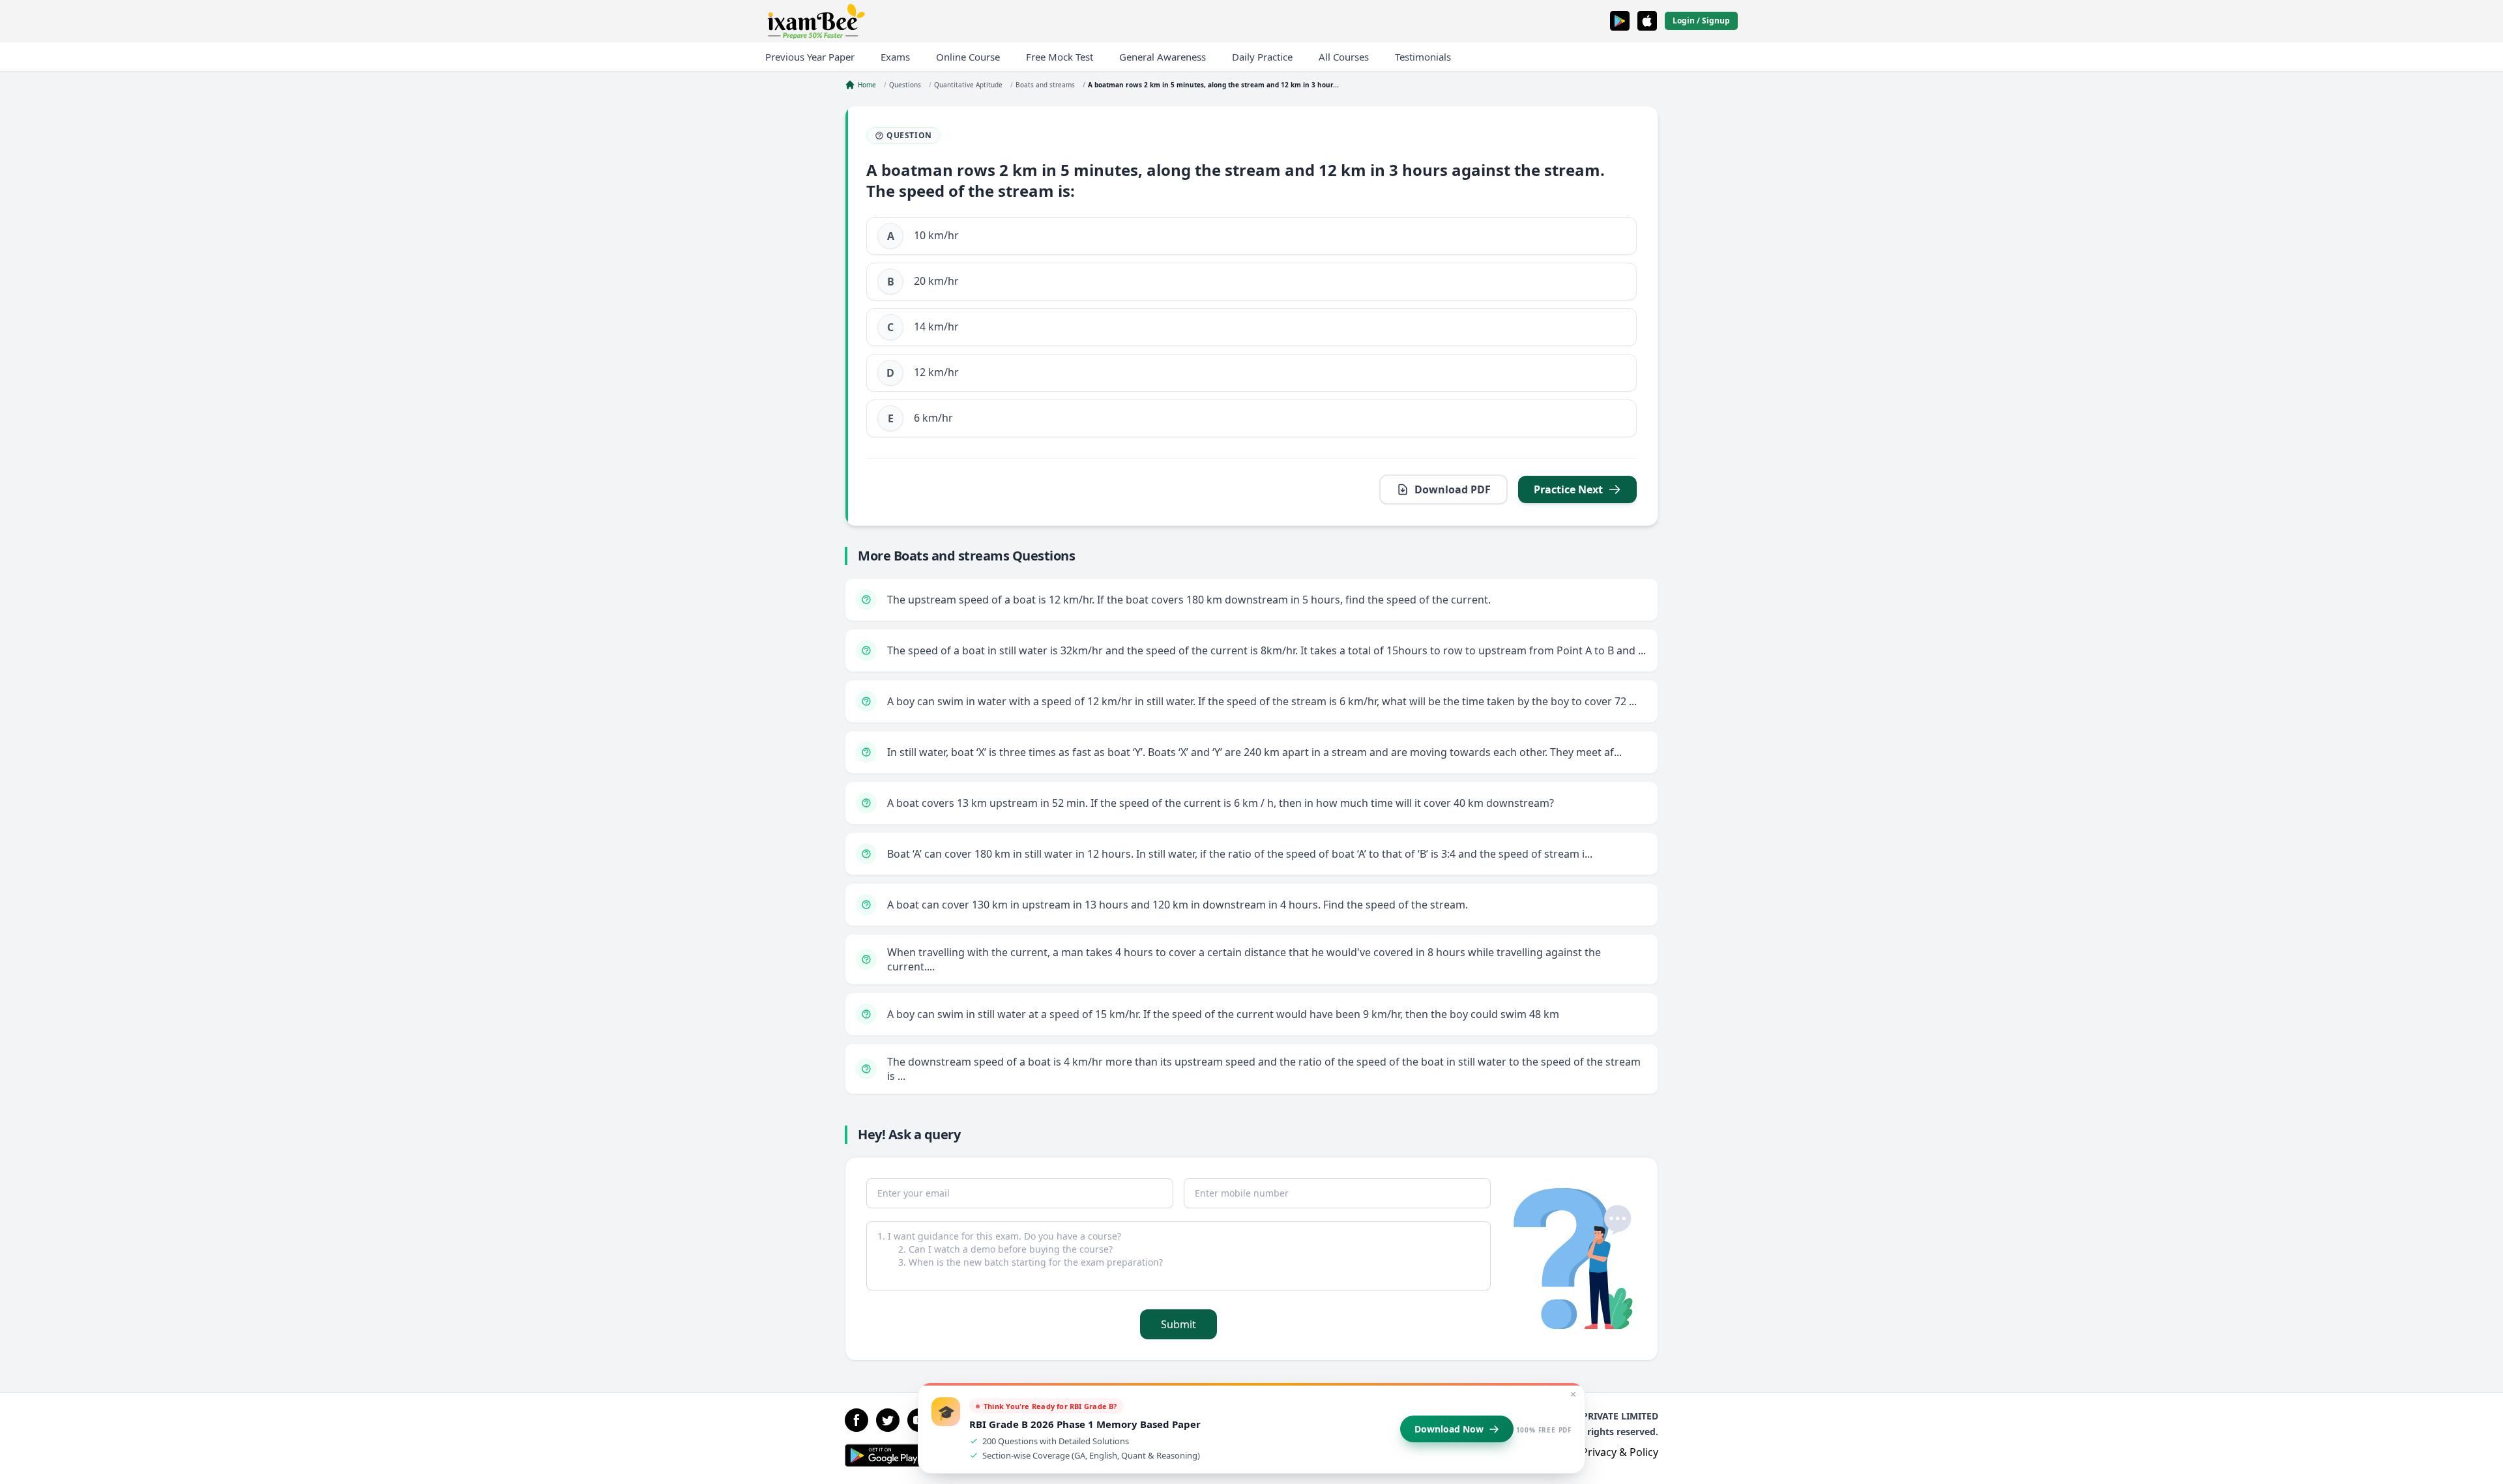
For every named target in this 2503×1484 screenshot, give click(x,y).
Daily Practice (1262, 57)
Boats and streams (1045, 85)
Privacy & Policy (1620, 1452)
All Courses (1344, 57)
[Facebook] (856, 1420)
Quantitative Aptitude (968, 85)
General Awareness (1163, 57)
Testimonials (1423, 57)
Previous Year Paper (810, 57)
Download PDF (1453, 489)
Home (867, 85)
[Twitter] (888, 1420)
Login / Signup (1701, 21)
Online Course (968, 57)
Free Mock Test (1060, 57)
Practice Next (1568, 489)
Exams (895, 57)
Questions (905, 85)
